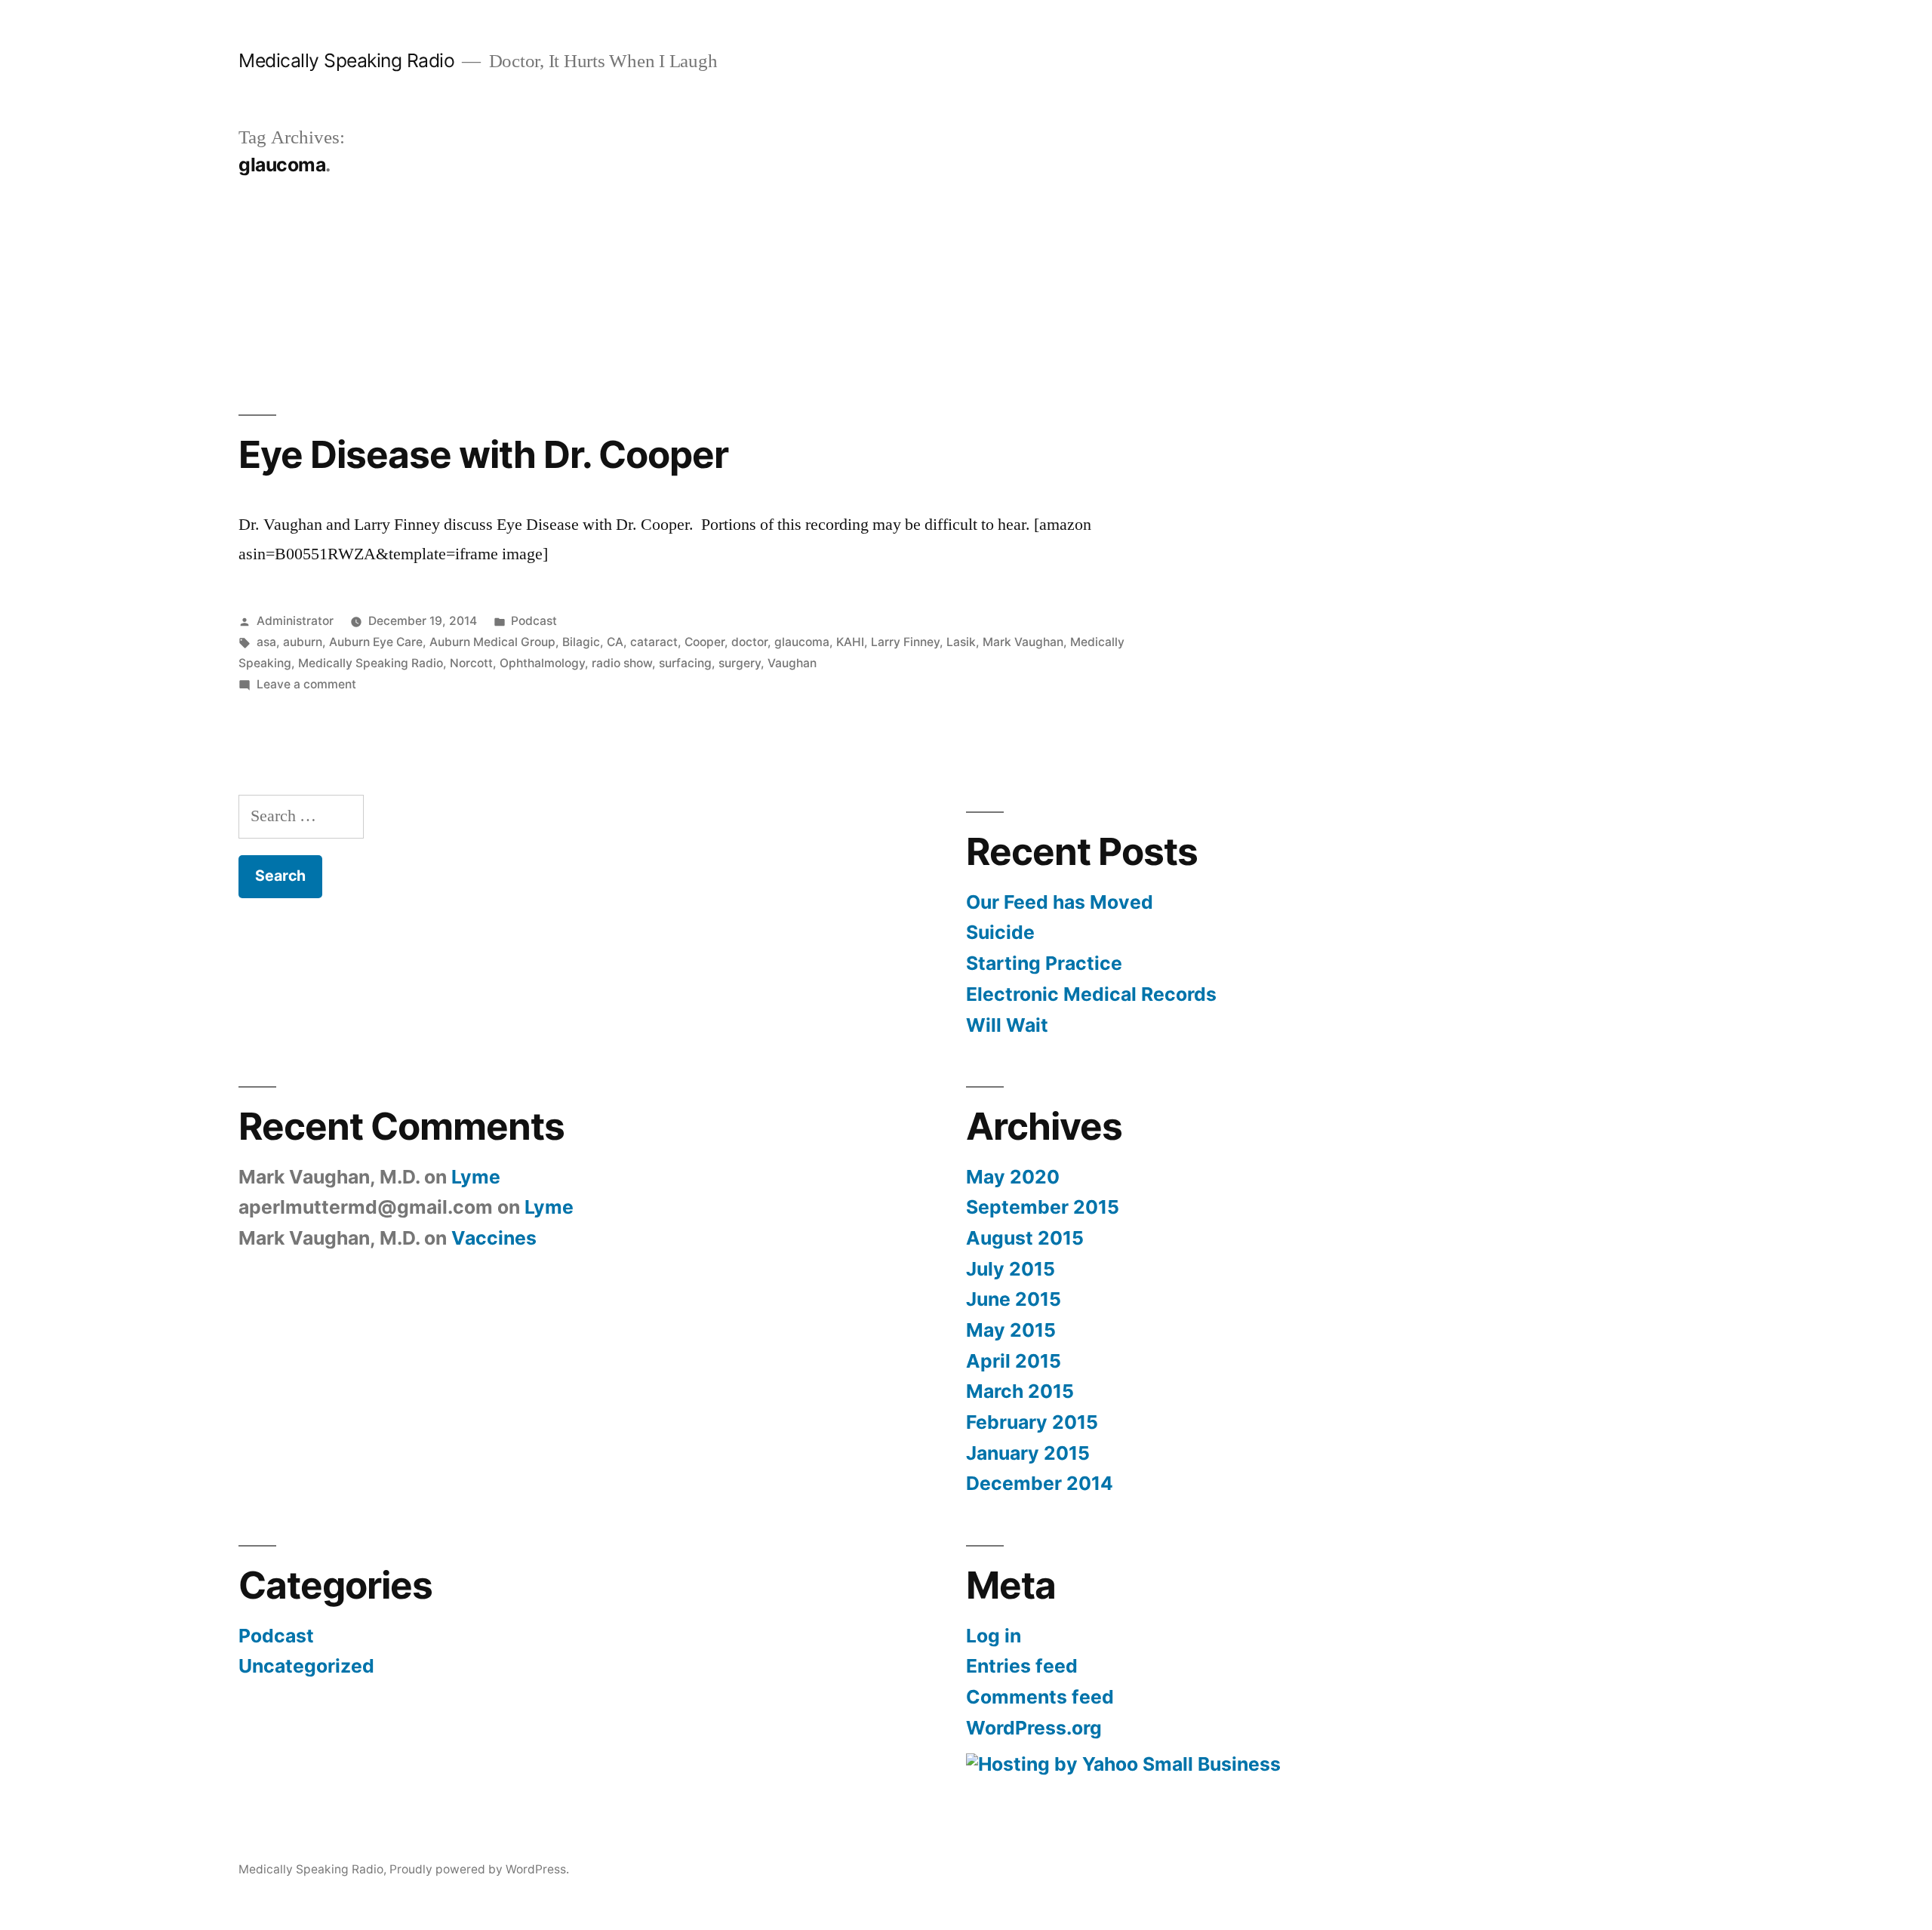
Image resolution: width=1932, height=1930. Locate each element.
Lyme (476, 1177)
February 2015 (1032, 1422)
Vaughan (792, 663)
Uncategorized (306, 1666)
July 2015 (1011, 1269)
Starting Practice (1044, 963)
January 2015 (1028, 1453)
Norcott (471, 663)
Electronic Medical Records (1091, 994)
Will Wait (1007, 1025)
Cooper (705, 642)
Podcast (534, 621)
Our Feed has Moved (1060, 902)
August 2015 (1025, 1238)
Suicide (1000, 932)
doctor (749, 642)
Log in (994, 1636)
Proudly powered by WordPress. (479, 1869)
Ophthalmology (542, 663)
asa (266, 642)
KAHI (850, 642)
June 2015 (1014, 1299)
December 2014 (1040, 1483)
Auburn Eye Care (376, 642)
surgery (740, 663)
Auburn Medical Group (492, 642)
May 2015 (1011, 1330)
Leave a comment (306, 684)
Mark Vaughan (1023, 642)
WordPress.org (1034, 1728)
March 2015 (1020, 1391)
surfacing (685, 663)
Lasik (961, 642)
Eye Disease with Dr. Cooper (483, 454)
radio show (622, 663)
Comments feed (1040, 1697)
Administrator (295, 621)
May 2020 (1013, 1177)
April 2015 (1014, 1361)
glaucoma (802, 642)
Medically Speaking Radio (346, 60)
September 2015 (1043, 1207)
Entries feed (1022, 1666)
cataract (654, 642)
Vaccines (494, 1238)
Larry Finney (905, 642)
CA (615, 642)
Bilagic (581, 642)
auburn (303, 642)
